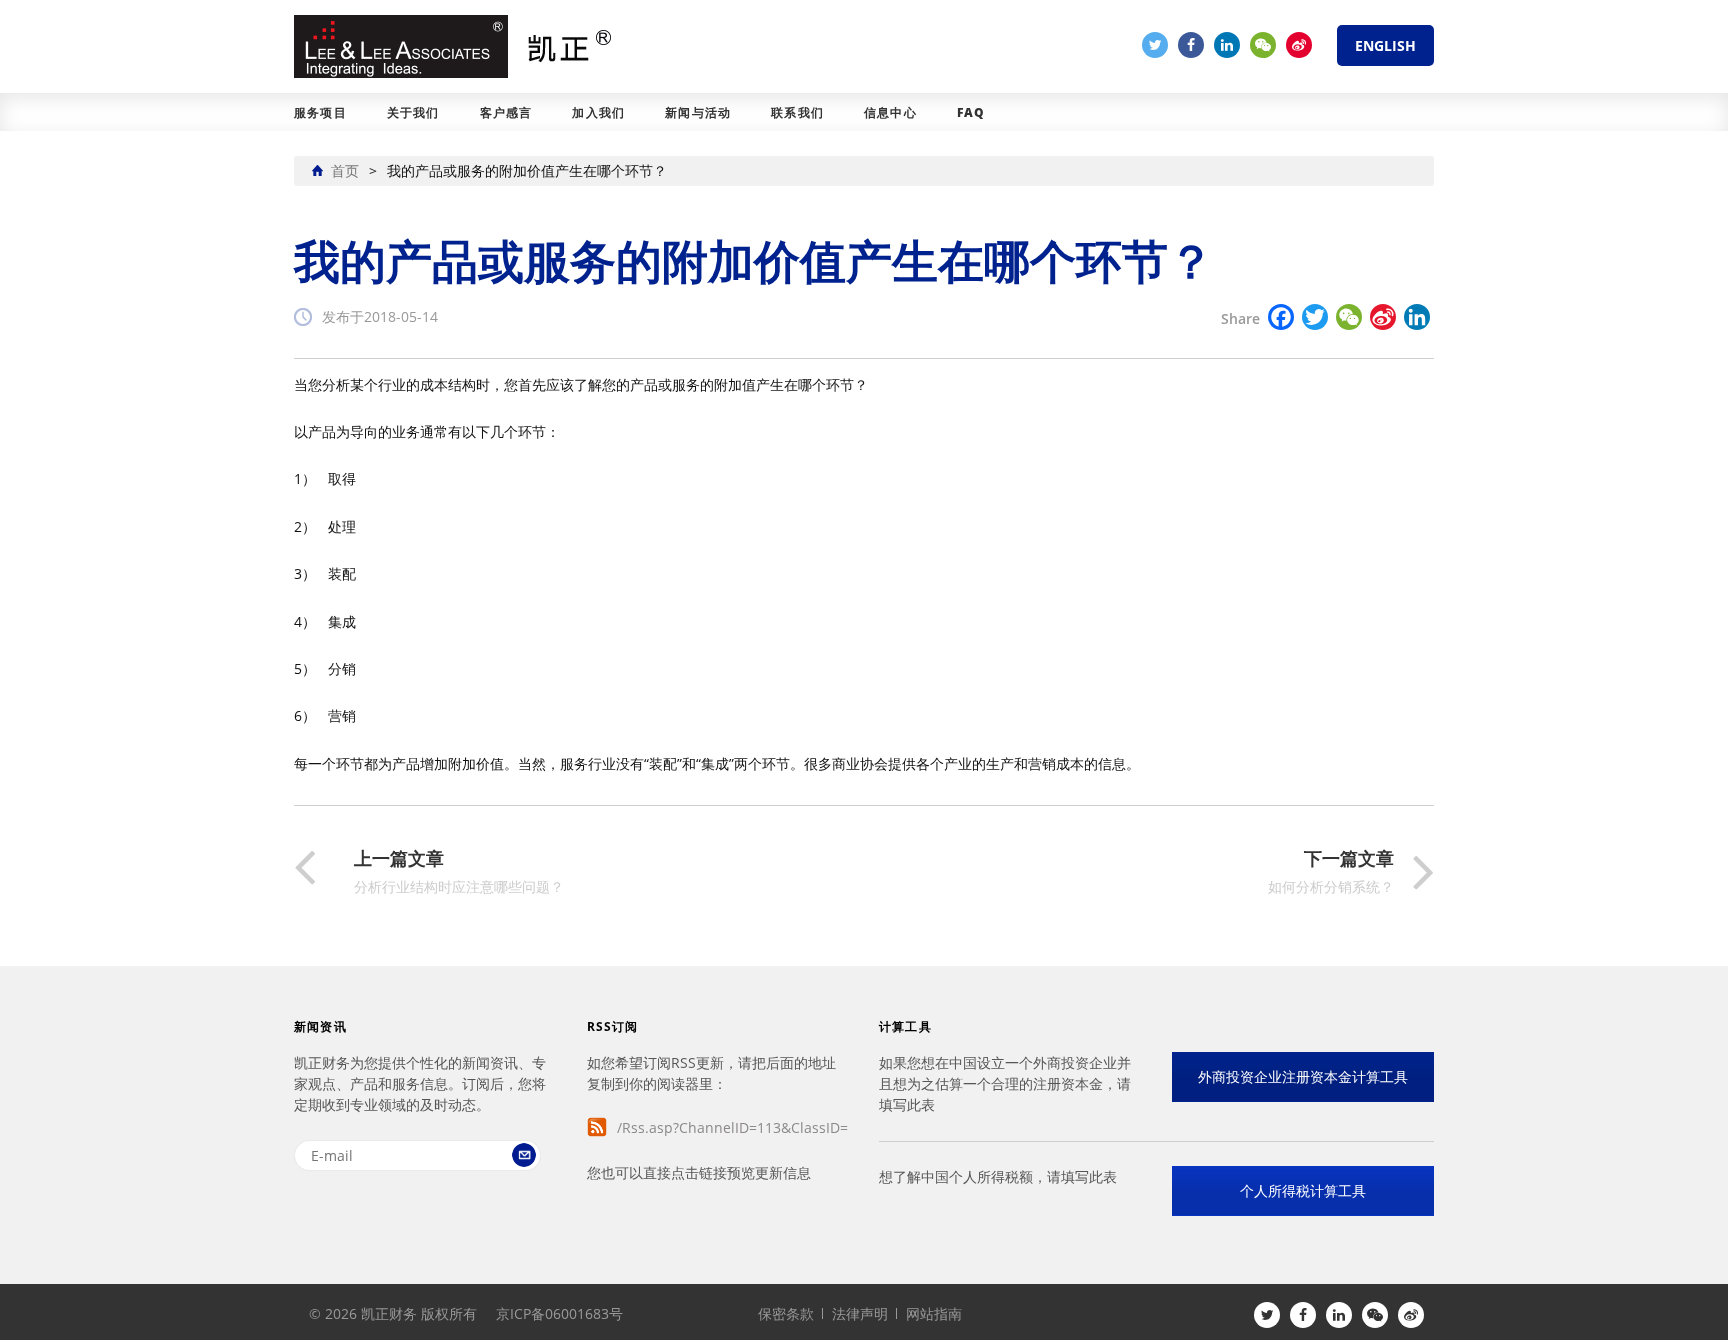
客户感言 (506, 112)
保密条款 (786, 1313)
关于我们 (413, 112)
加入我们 (598, 112)
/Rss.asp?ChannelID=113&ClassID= (732, 1127)
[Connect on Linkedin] (1227, 45)
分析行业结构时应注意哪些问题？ (459, 872)
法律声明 (860, 1313)
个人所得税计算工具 (1303, 1190)
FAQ (971, 112)
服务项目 (320, 112)
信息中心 (890, 112)
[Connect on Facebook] (1191, 45)
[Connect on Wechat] (1263, 45)
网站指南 (934, 1313)
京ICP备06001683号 (559, 1313)
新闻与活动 (698, 112)
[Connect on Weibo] (1299, 45)
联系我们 (797, 112)
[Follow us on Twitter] (1155, 45)
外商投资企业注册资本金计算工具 (1303, 1076)
